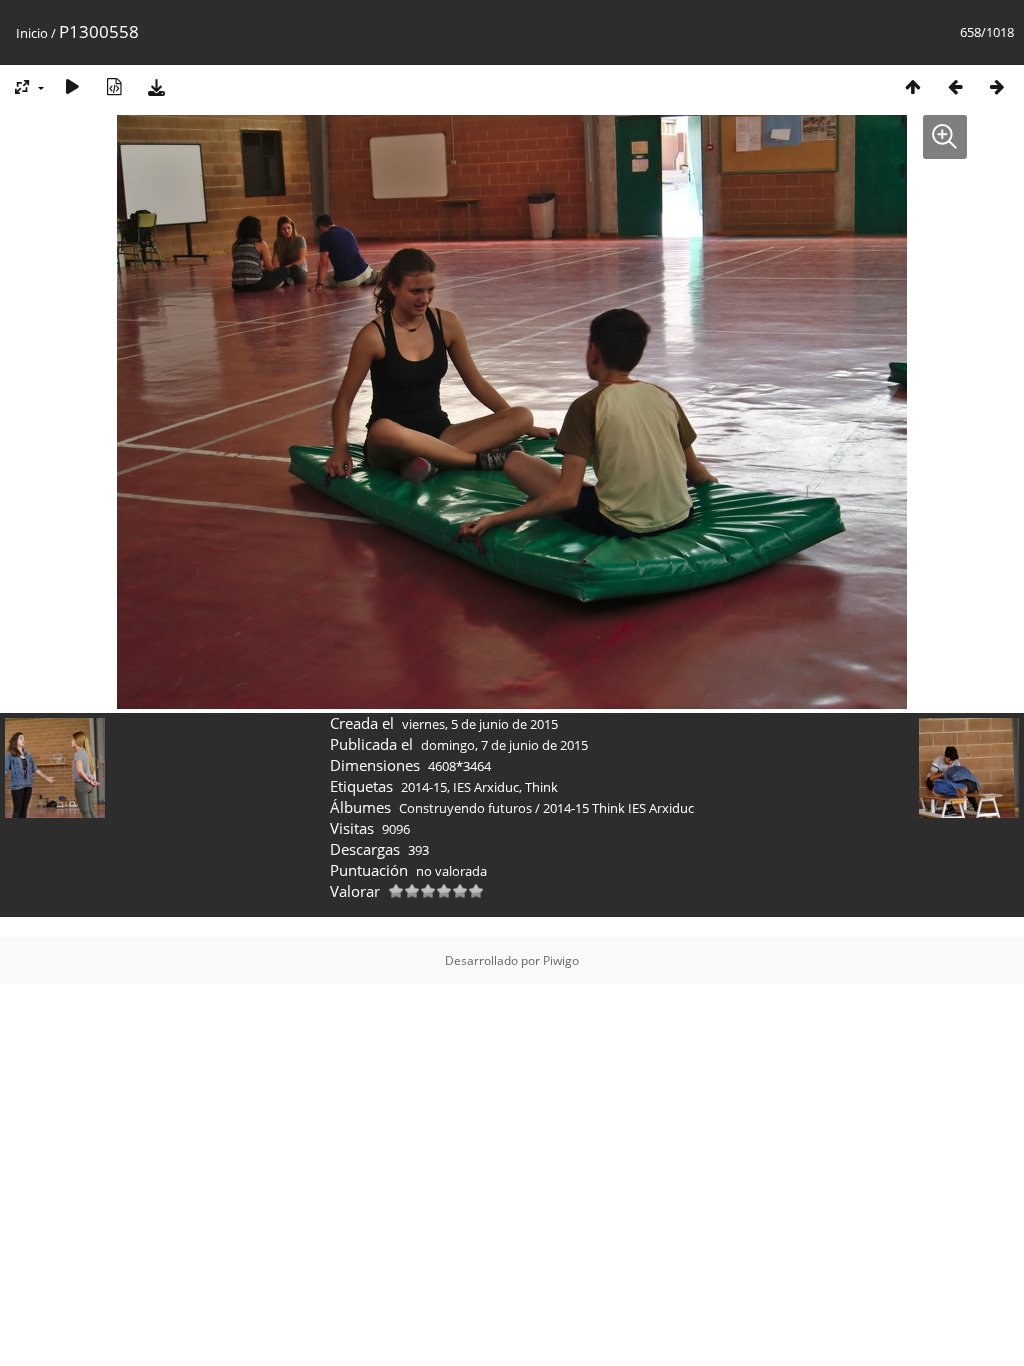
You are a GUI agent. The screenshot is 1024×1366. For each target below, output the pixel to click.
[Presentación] (72, 86)
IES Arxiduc (486, 787)
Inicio (32, 33)
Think (541, 787)
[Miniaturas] (913, 86)
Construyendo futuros (465, 808)
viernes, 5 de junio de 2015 (480, 724)
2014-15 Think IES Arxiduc (618, 808)
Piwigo (561, 960)
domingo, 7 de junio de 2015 (504, 745)
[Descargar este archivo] (156, 86)
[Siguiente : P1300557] (997, 86)
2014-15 (424, 787)
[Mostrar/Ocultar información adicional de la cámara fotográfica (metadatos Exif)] (114, 86)
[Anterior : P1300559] (955, 86)
